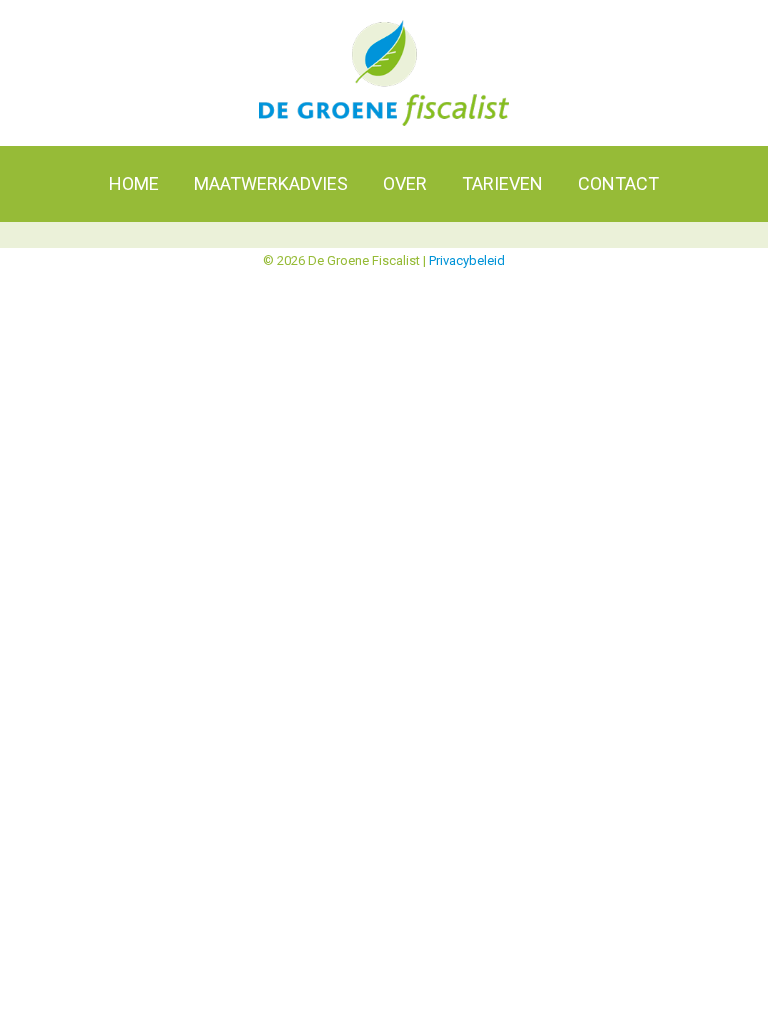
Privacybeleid (467, 260)
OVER (405, 183)
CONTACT (618, 183)
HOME (134, 183)
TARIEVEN (502, 183)
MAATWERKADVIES (271, 183)
